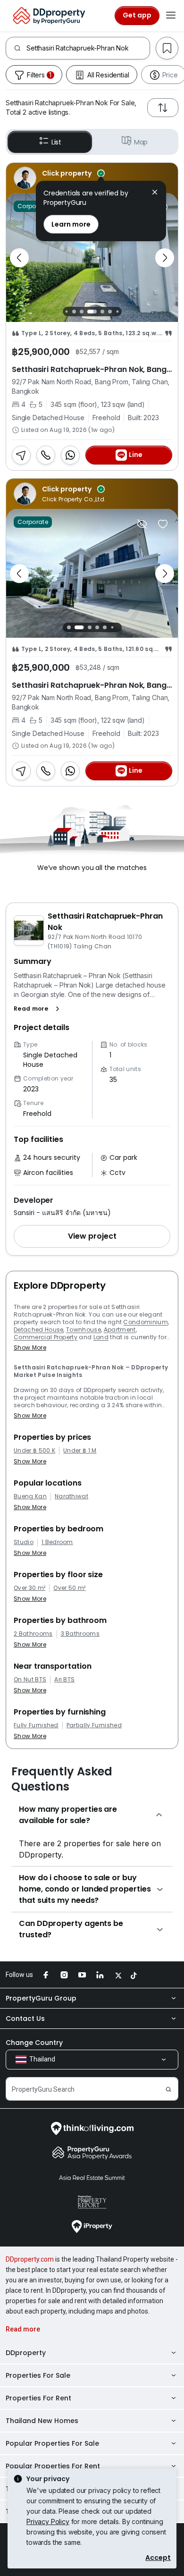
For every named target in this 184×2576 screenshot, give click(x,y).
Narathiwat (71, 1496)
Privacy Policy (48, 2521)
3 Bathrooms (80, 1634)
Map (141, 142)
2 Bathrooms (33, 1634)
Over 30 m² (29, 1588)
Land (101, 1337)
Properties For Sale (38, 2375)
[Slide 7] (117, 312)
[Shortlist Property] (163, 524)
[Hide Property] (142, 524)
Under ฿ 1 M (80, 1451)
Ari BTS (64, 1680)
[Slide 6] (110, 312)
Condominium (146, 1322)
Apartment (120, 1330)
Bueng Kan (30, 1496)
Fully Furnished (36, 1725)
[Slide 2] (74, 312)
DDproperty (26, 2353)
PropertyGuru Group (41, 1998)
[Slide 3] (82, 312)
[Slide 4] (92, 312)
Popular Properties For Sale (52, 2443)
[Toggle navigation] (171, 16)
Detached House (38, 1330)
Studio (24, 1542)
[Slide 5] (102, 312)
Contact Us (25, 2019)
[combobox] (88, 48)
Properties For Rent (38, 2398)
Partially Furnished (94, 1725)
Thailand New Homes (42, 2421)
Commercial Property (46, 1337)
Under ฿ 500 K (34, 1451)
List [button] (56, 142)
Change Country (34, 2043)
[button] (38, 1009)
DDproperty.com (30, 2259)
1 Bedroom (57, 1542)
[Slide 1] (66, 312)
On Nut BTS (30, 1680)
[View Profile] (92, 178)
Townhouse (84, 1330)
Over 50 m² (69, 1588)
